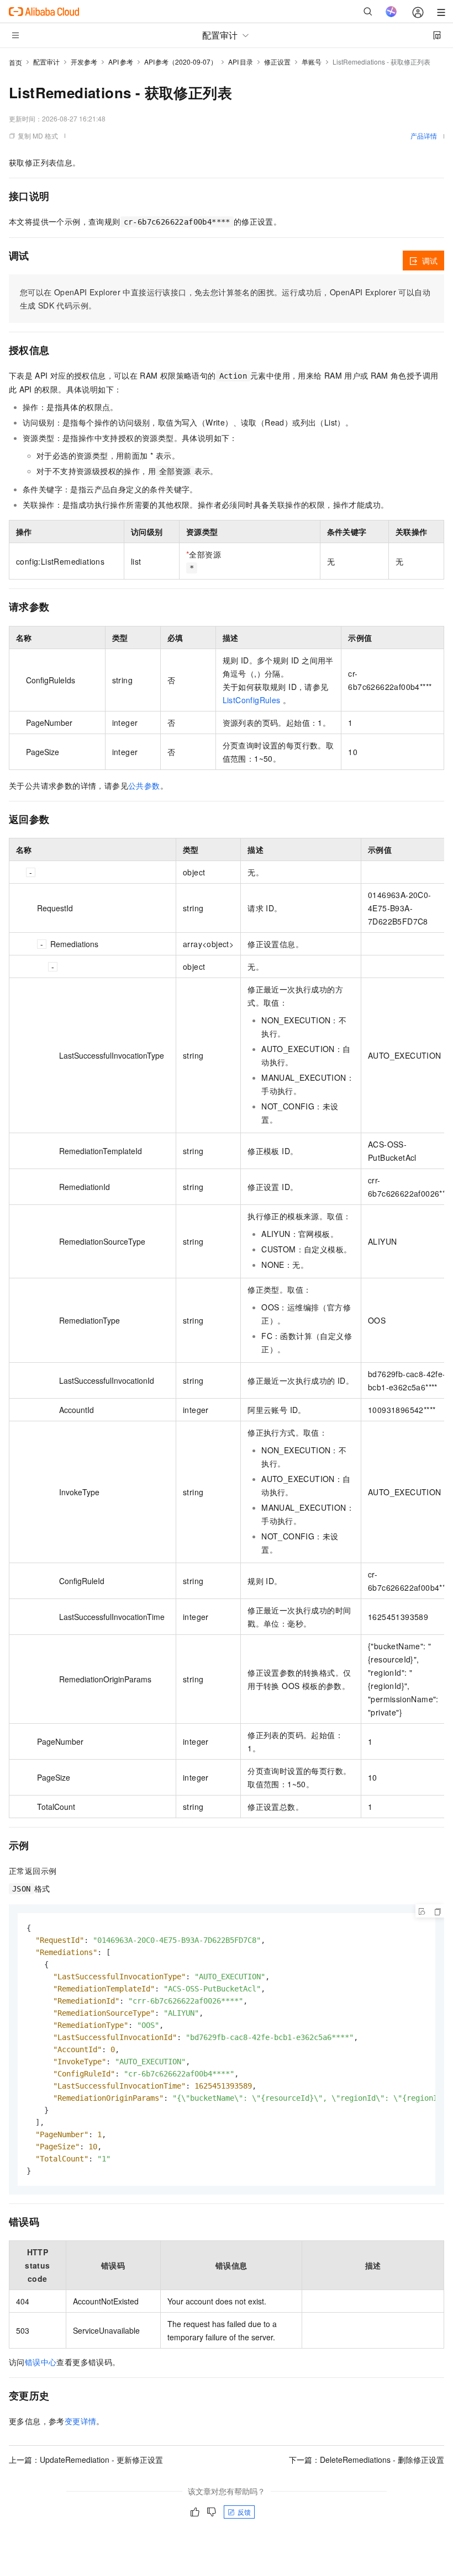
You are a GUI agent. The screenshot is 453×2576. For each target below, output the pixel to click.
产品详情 (424, 136)
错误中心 (41, 2362)
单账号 (312, 62)
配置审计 (46, 62)
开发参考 (84, 62)
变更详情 (81, 2421)
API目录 (241, 62)
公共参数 (144, 785)
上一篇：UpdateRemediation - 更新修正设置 (86, 2460)
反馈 (244, 2512)
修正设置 (277, 62)
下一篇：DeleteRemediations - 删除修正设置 (367, 2460)
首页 (15, 62)
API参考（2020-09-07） (181, 62)
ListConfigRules (252, 700)
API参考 (121, 62)
